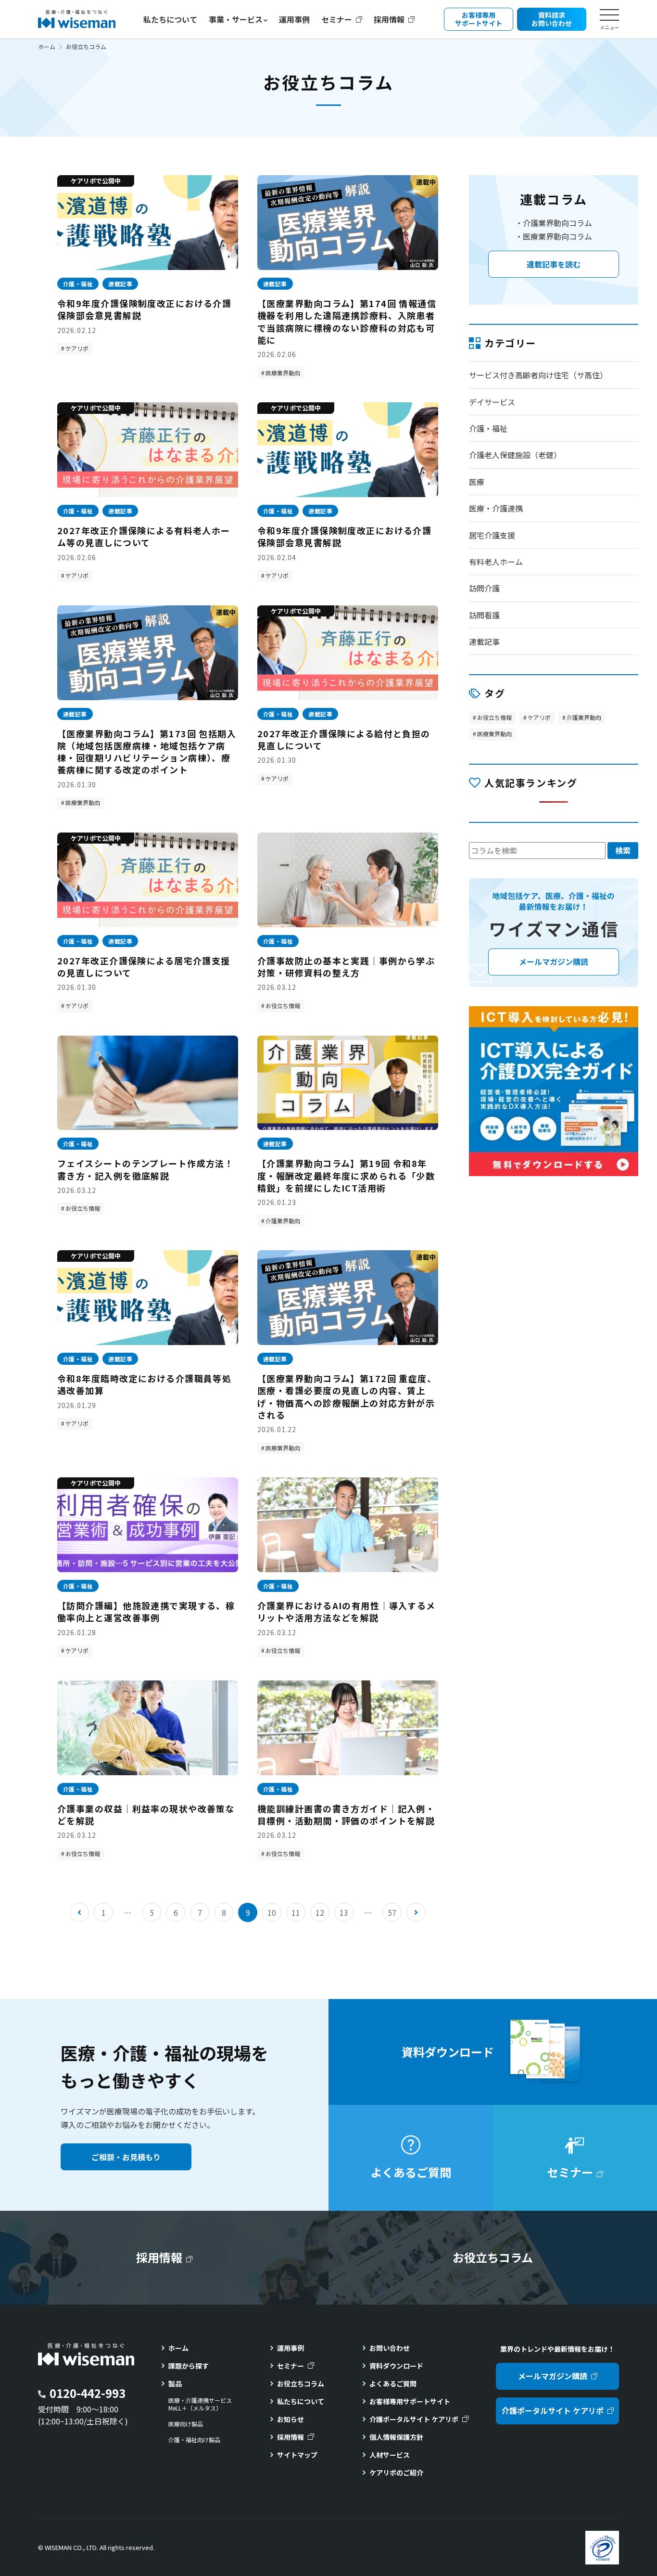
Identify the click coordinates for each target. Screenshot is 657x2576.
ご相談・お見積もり (126, 2157)
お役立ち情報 (283, 1006)
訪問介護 (484, 588)
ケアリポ (77, 348)
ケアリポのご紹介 (396, 2473)
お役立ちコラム (301, 2384)
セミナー (337, 19)
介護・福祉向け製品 (194, 2440)
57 (392, 1912)
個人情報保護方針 (396, 2437)
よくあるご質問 (393, 2384)
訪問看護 (484, 615)
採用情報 (389, 19)
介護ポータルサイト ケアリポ (414, 2419)
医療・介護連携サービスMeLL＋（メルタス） (200, 2404)
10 (272, 1912)
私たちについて (170, 19)
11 (296, 1912)
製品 (175, 2384)
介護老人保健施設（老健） (515, 455)
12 (320, 1912)
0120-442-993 (88, 2393)
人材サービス (390, 2455)
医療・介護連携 (496, 508)
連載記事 (484, 641)
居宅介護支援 (492, 535)
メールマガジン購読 (553, 2376)
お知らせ (291, 2419)
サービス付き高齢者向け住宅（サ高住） (538, 375)
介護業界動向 (283, 1221)
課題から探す (189, 2366)
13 (344, 1912)
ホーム (47, 46)
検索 (623, 850)
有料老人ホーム (496, 562)
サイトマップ (297, 2455)
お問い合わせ (390, 2348)
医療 (477, 482)
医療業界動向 (283, 373)
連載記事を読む (554, 264)
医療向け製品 (186, 2424)
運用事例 (294, 19)
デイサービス (492, 402)
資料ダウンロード (396, 2366)
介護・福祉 (488, 428)
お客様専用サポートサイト (410, 2401)
